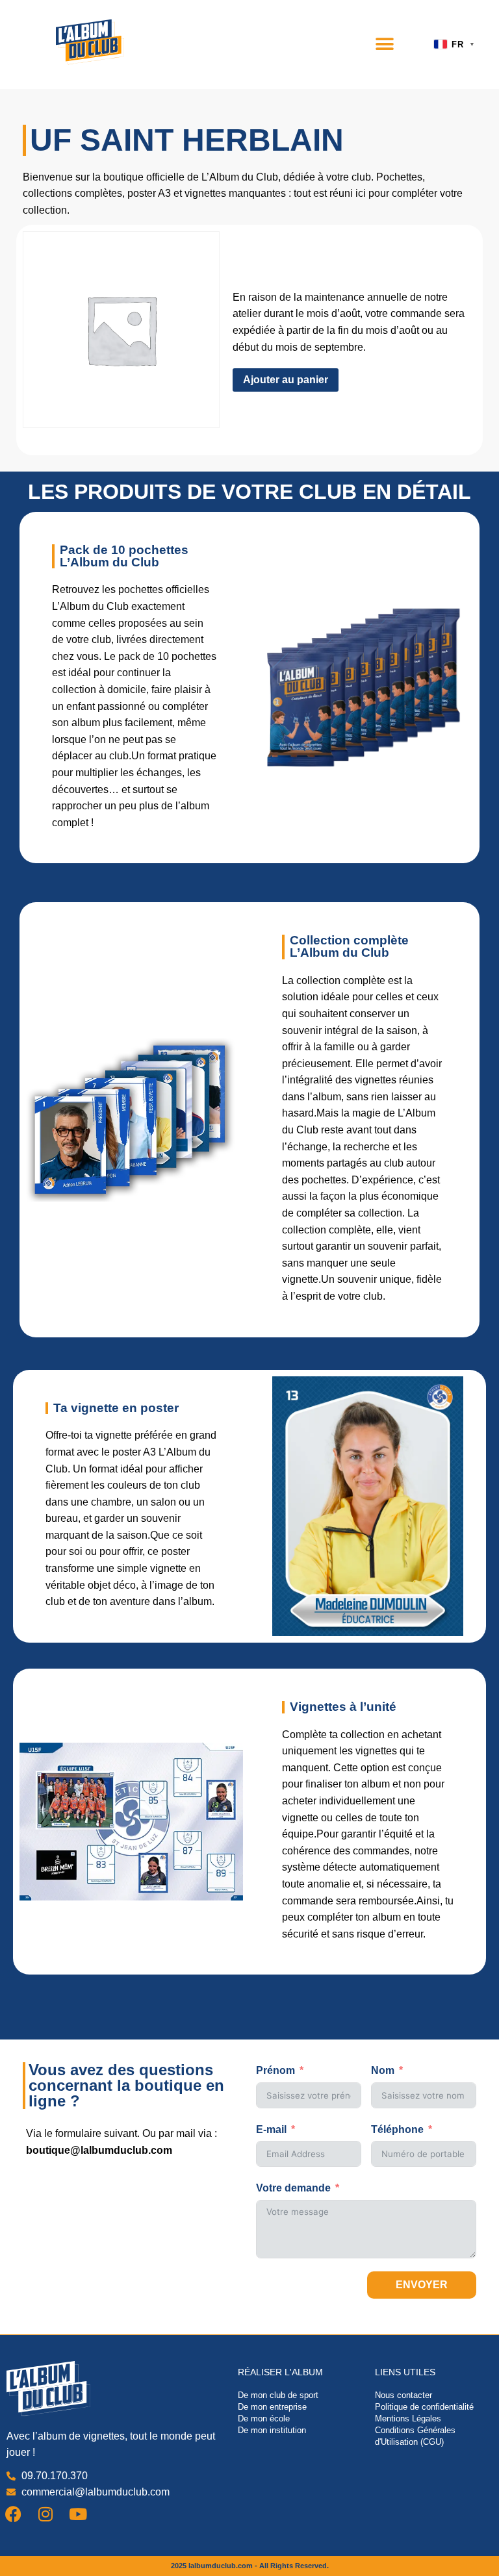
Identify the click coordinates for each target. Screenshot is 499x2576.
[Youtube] (78, 2514)
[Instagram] (45, 2514)
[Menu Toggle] (385, 44)
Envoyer (422, 2285)
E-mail (271, 2129)
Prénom (275, 2070)
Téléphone (397, 2129)
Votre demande (293, 2188)
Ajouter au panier (286, 380)
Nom (383, 2070)
